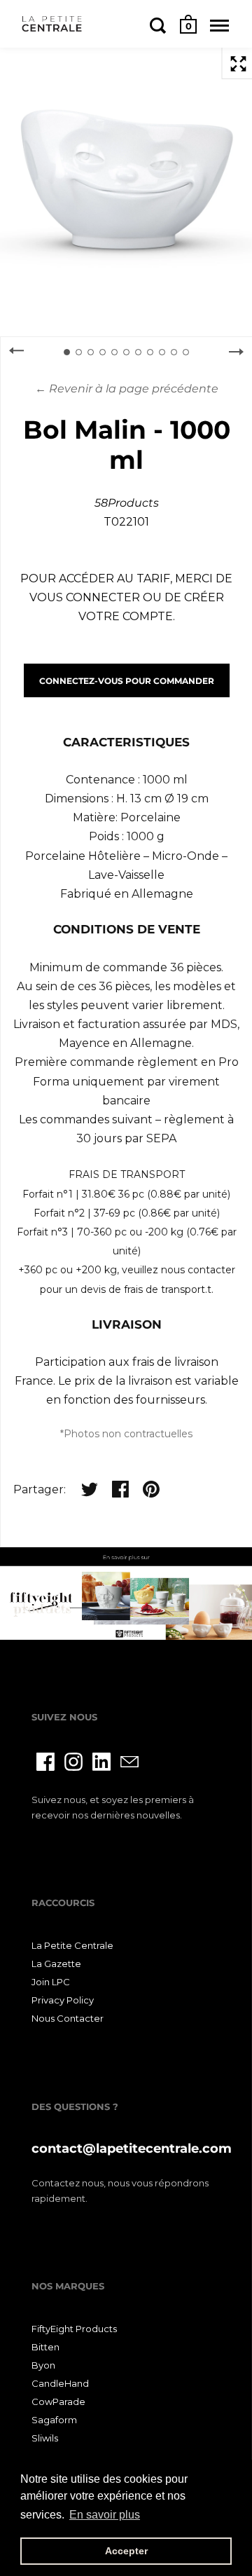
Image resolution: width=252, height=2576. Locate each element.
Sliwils (45, 2438)
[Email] (129, 1762)
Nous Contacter (68, 2018)
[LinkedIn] (101, 1762)
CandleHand (60, 2383)
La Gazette (56, 1964)
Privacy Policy (63, 2000)
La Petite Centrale (72, 1945)
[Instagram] (73, 1762)
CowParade (58, 2402)
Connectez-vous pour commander (127, 681)
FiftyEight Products (74, 2329)
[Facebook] (45, 1762)
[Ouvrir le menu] (219, 25)
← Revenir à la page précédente (127, 389)
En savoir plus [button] (105, 2515)
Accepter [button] (126, 2551)
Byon (43, 2365)
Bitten (45, 2347)
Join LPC (51, 1982)
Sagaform (54, 2420)
